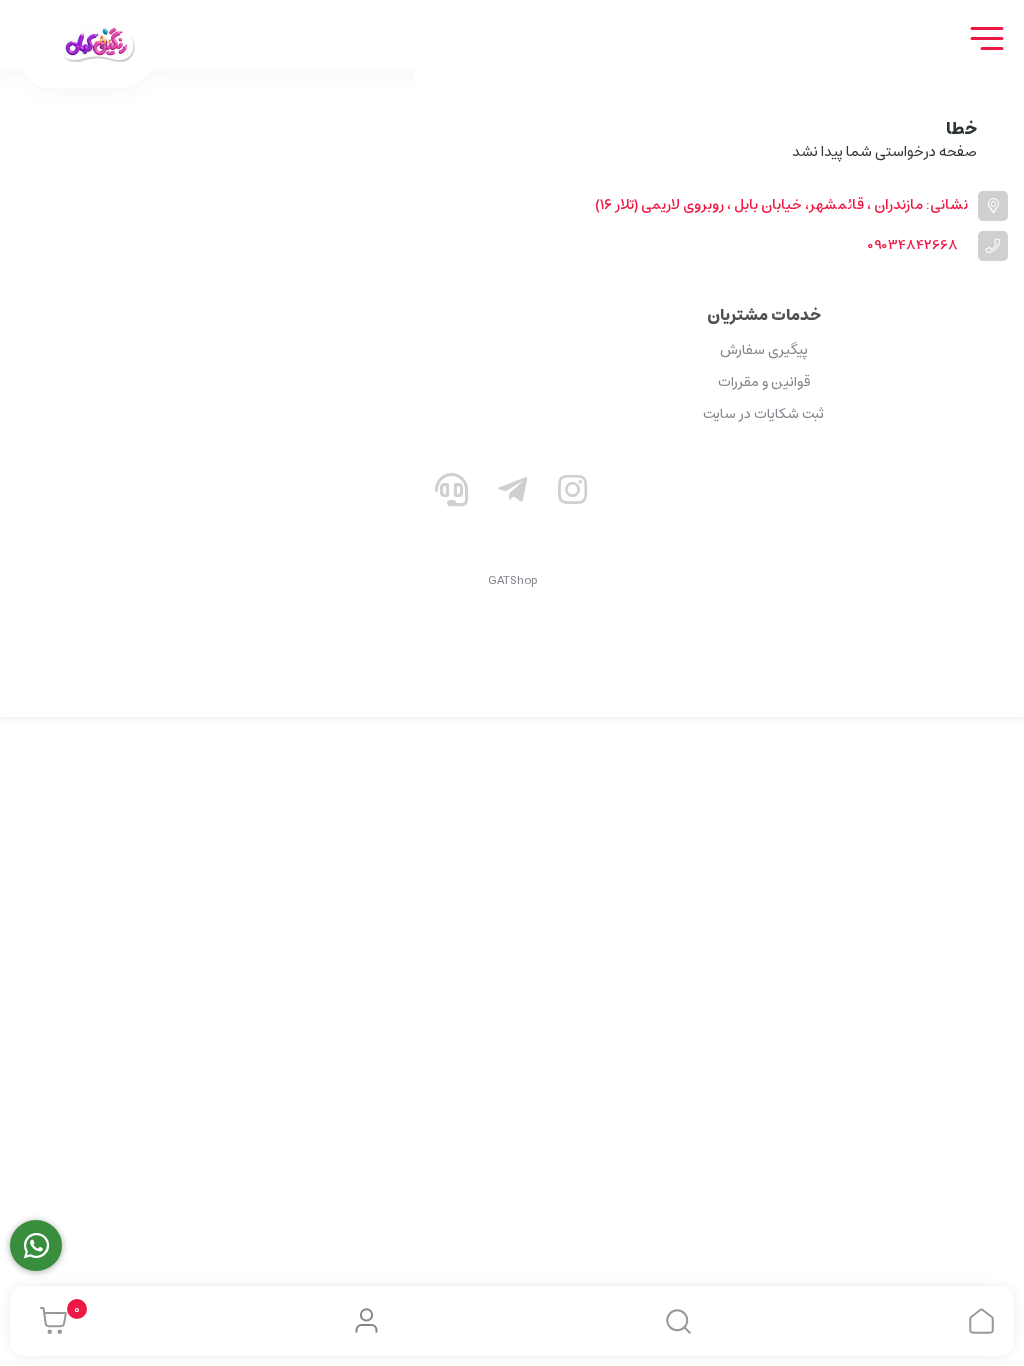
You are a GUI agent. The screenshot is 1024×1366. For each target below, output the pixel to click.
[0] (48, 1321)
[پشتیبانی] (452, 494)
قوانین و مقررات (764, 382)
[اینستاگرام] (573, 494)
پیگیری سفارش (764, 350)
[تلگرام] (512, 494)
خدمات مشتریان (764, 315)
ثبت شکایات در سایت (763, 414)
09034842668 (912, 245)
